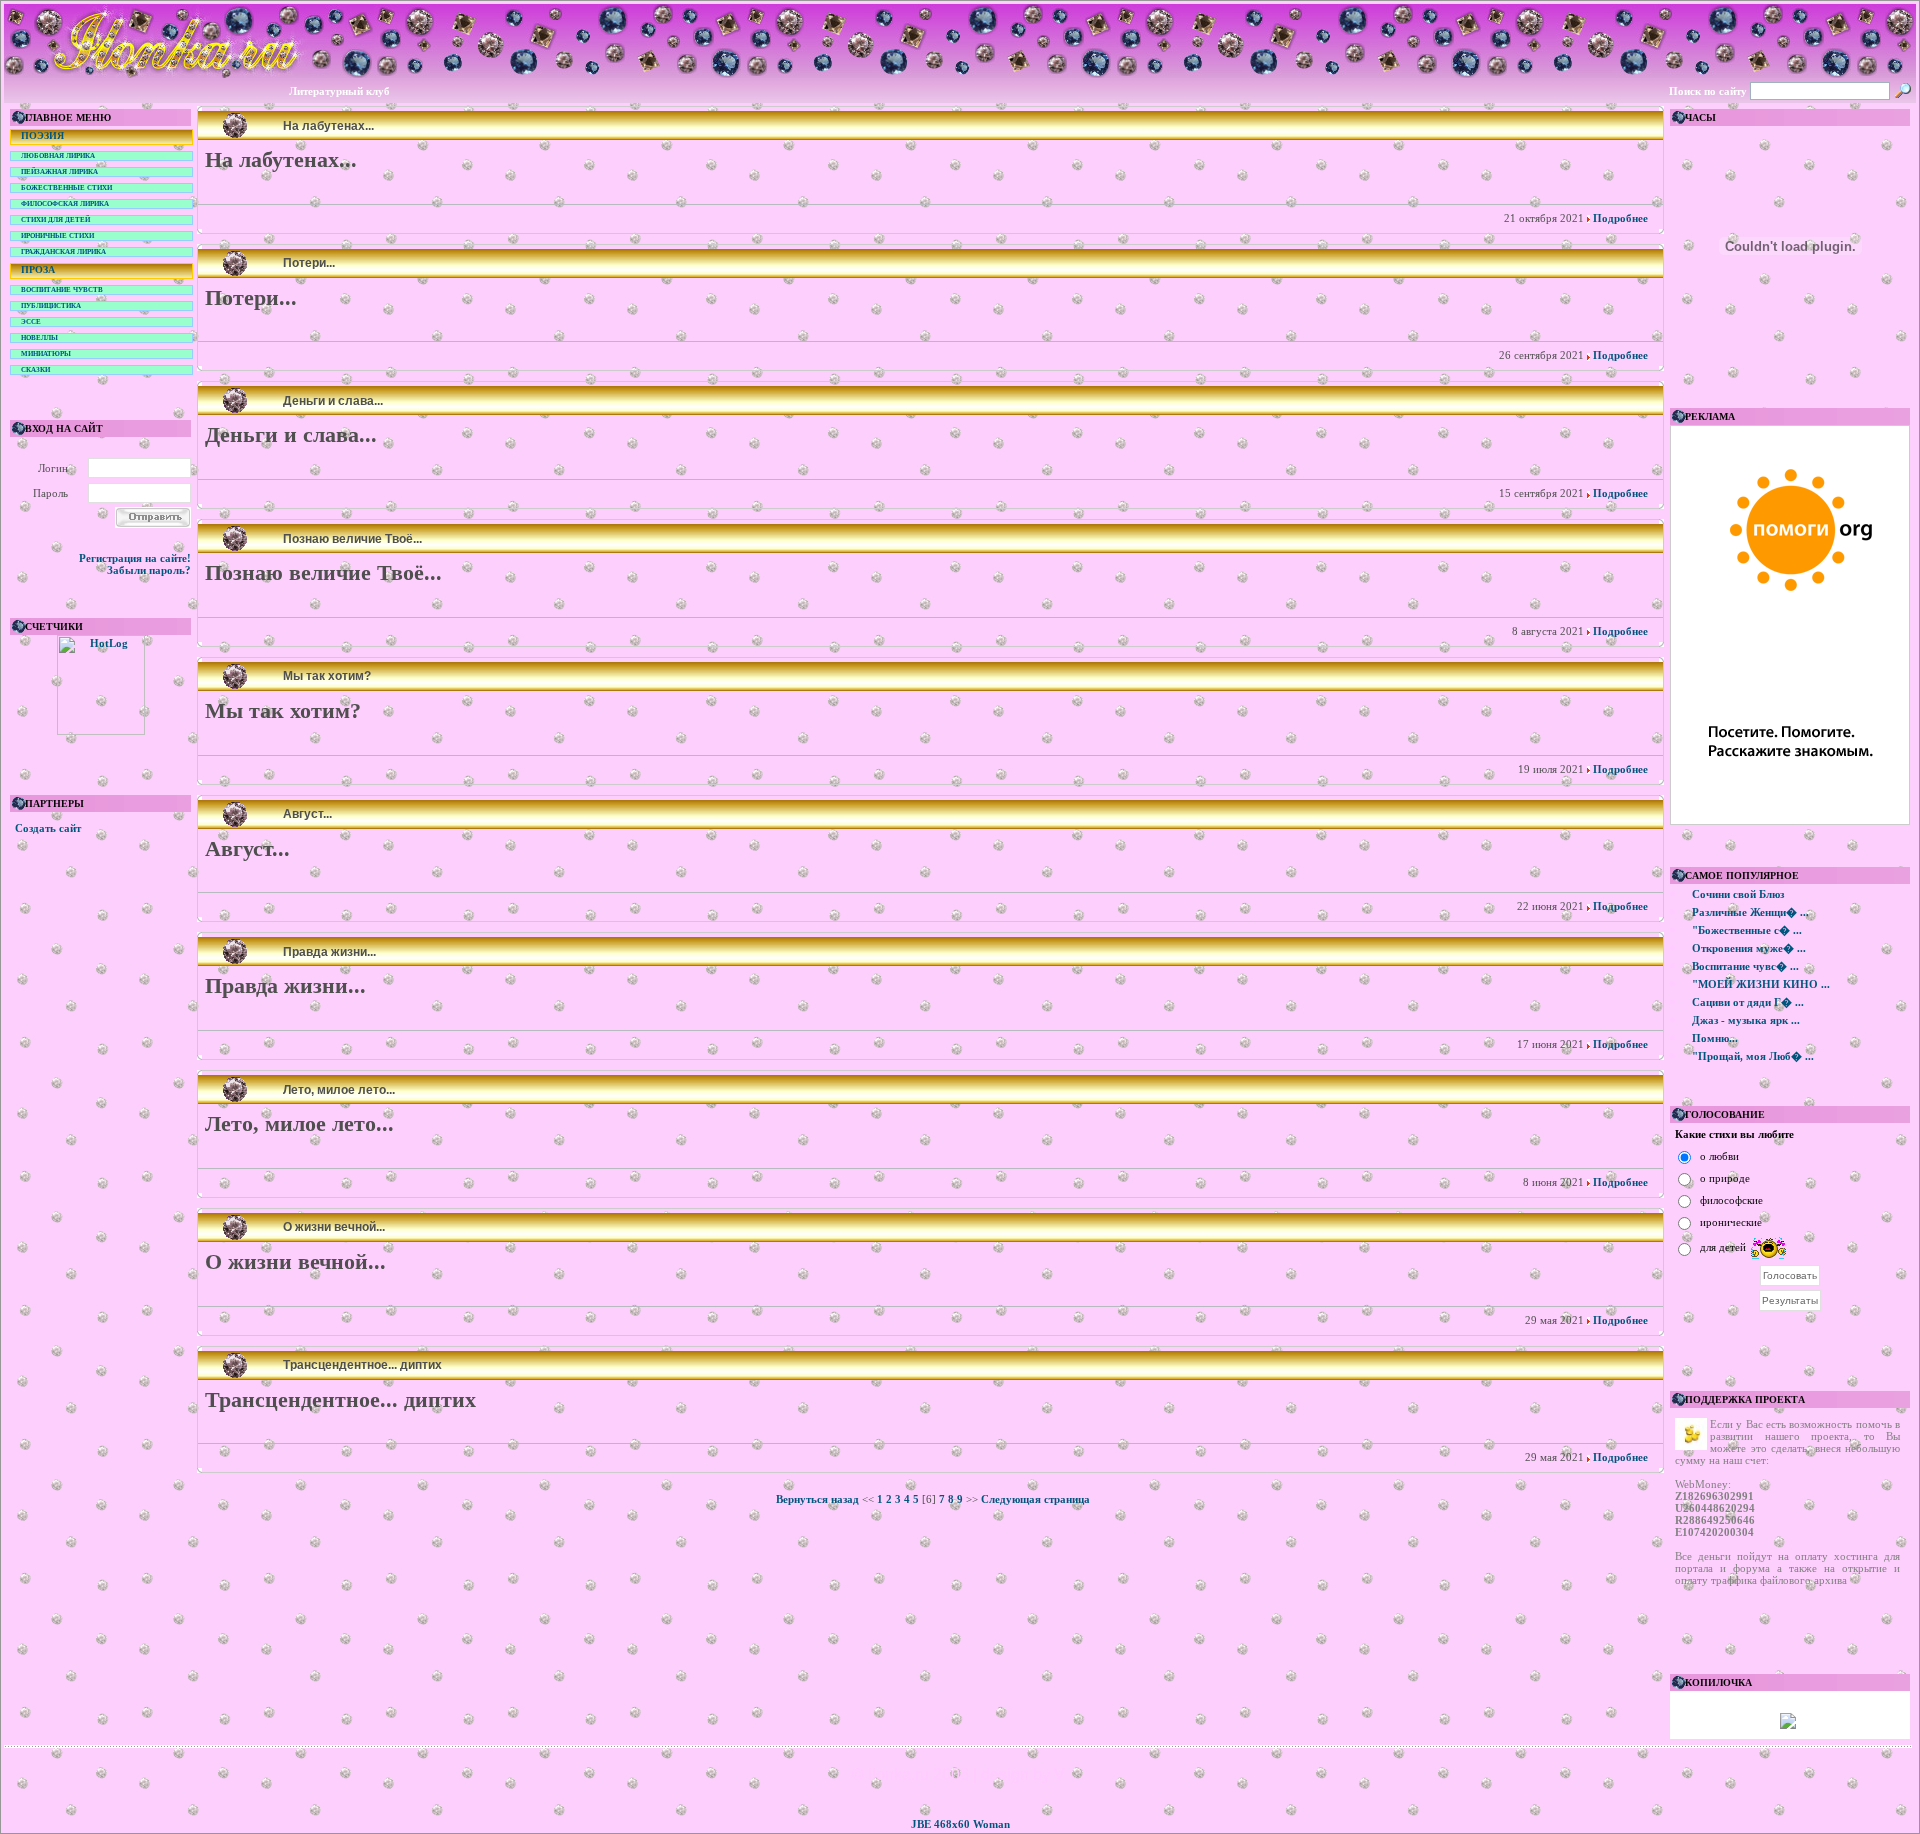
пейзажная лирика (59, 172)
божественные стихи (66, 188)
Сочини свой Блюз (1738, 894)
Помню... (1715, 1038)
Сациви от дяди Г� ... (1748, 1002)
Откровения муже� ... (1749, 948)
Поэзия (42, 135)
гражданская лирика (63, 252)
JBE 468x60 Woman (960, 1824)
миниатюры (46, 354)
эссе (31, 322)
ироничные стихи (57, 236)
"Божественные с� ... (1747, 930)
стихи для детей (55, 220)
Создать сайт (48, 828)
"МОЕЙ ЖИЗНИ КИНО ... (1761, 984)
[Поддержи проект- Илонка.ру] (1788, 1725)
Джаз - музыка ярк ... (1746, 1020)
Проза (38, 269)
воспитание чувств (62, 290)
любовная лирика (58, 156)
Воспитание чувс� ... (1745, 966)
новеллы (39, 338)
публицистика (51, 306)
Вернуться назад (817, 1499)
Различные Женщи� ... (1750, 912)
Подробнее (1619, 218)
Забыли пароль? (149, 570)
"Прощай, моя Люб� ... (1753, 1056)
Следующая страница (1035, 1499)
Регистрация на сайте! (135, 558)
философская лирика (65, 204)
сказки (35, 370)
